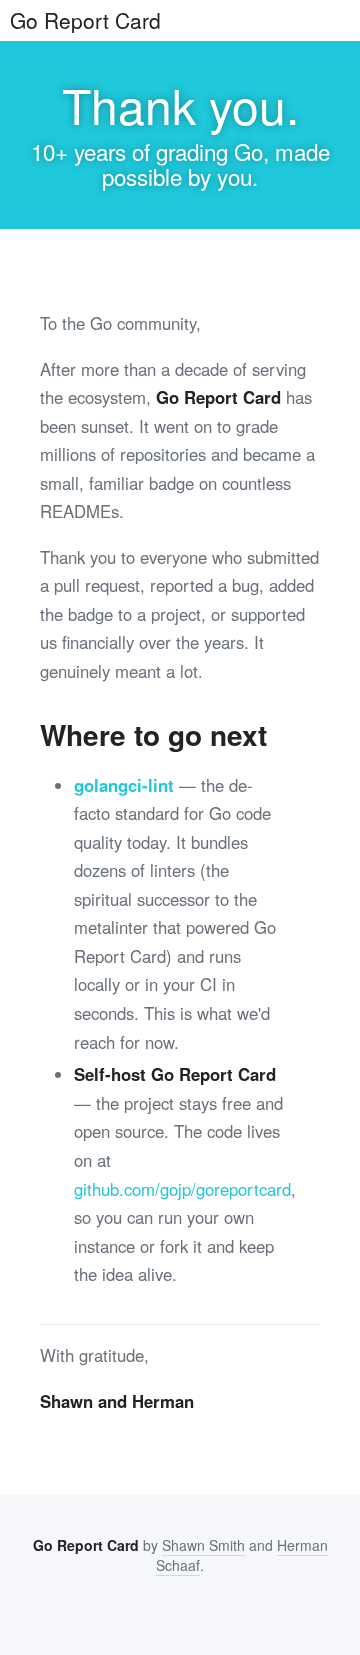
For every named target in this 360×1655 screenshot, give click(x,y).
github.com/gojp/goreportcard (182, 1189)
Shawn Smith (203, 1545)
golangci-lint (124, 785)
